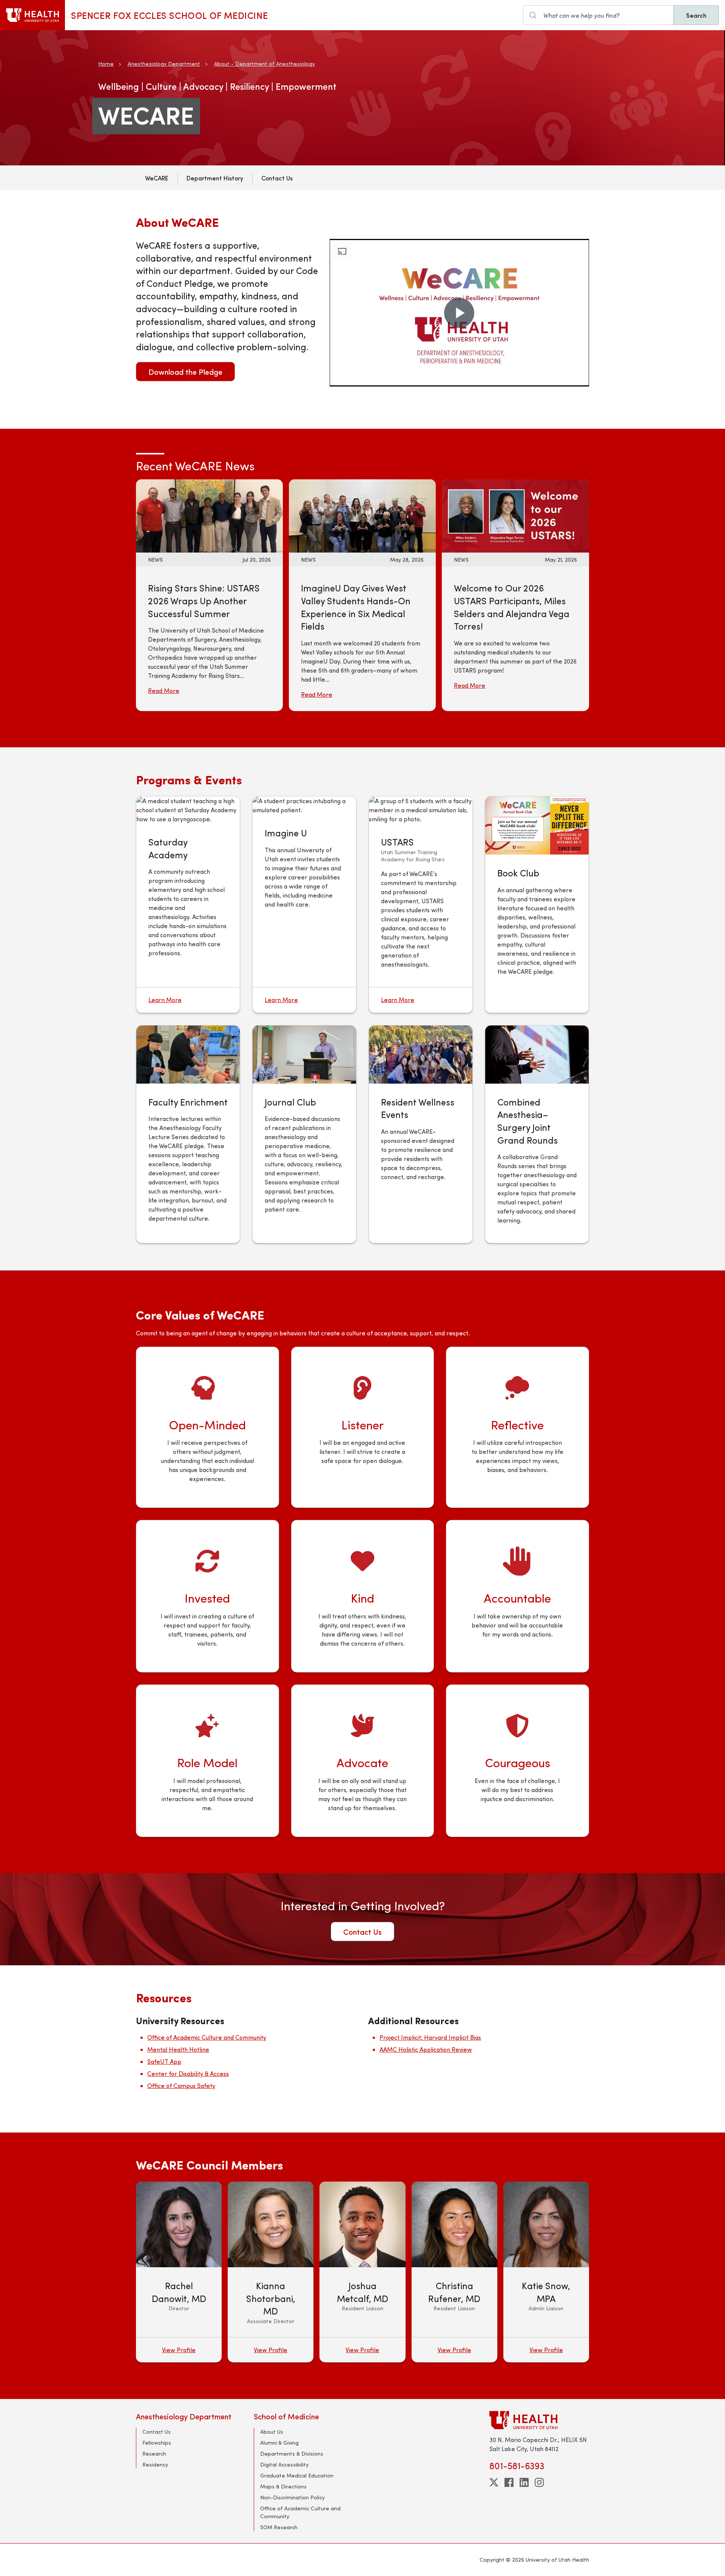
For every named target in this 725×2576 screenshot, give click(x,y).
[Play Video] (459, 313)
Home (106, 64)
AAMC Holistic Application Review (426, 2049)
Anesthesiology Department (164, 64)
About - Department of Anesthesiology (265, 64)
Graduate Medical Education (297, 2475)
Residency (155, 2464)
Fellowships (157, 2443)
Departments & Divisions (292, 2454)
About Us (272, 2432)
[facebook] (509, 2482)
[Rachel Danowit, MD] (179, 2272)
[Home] (32, 15)
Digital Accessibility (284, 2464)
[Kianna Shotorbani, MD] (271, 2272)
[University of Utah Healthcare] (539, 2420)
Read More (164, 691)
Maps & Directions (283, 2486)
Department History (215, 178)
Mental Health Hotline (178, 2049)
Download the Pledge (185, 372)
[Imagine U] (304, 805)
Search (696, 15)
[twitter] (494, 2482)
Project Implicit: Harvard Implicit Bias (430, 2037)
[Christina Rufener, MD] (454, 2272)
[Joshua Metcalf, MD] (362, 2272)
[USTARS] (421, 810)
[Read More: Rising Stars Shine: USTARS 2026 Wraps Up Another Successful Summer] (209, 515)
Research (154, 2454)
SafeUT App (164, 2061)
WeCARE (157, 178)
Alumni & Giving (279, 2443)
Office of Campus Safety (181, 2086)
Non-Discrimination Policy (292, 2497)
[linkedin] (524, 2482)
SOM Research (279, 2527)
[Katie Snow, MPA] (546, 2272)
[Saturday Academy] (188, 810)
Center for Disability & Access (188, 2073)
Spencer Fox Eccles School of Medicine (169, 15)
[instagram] (539, 2482)
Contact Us (277, 178)
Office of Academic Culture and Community (207, 2037)
